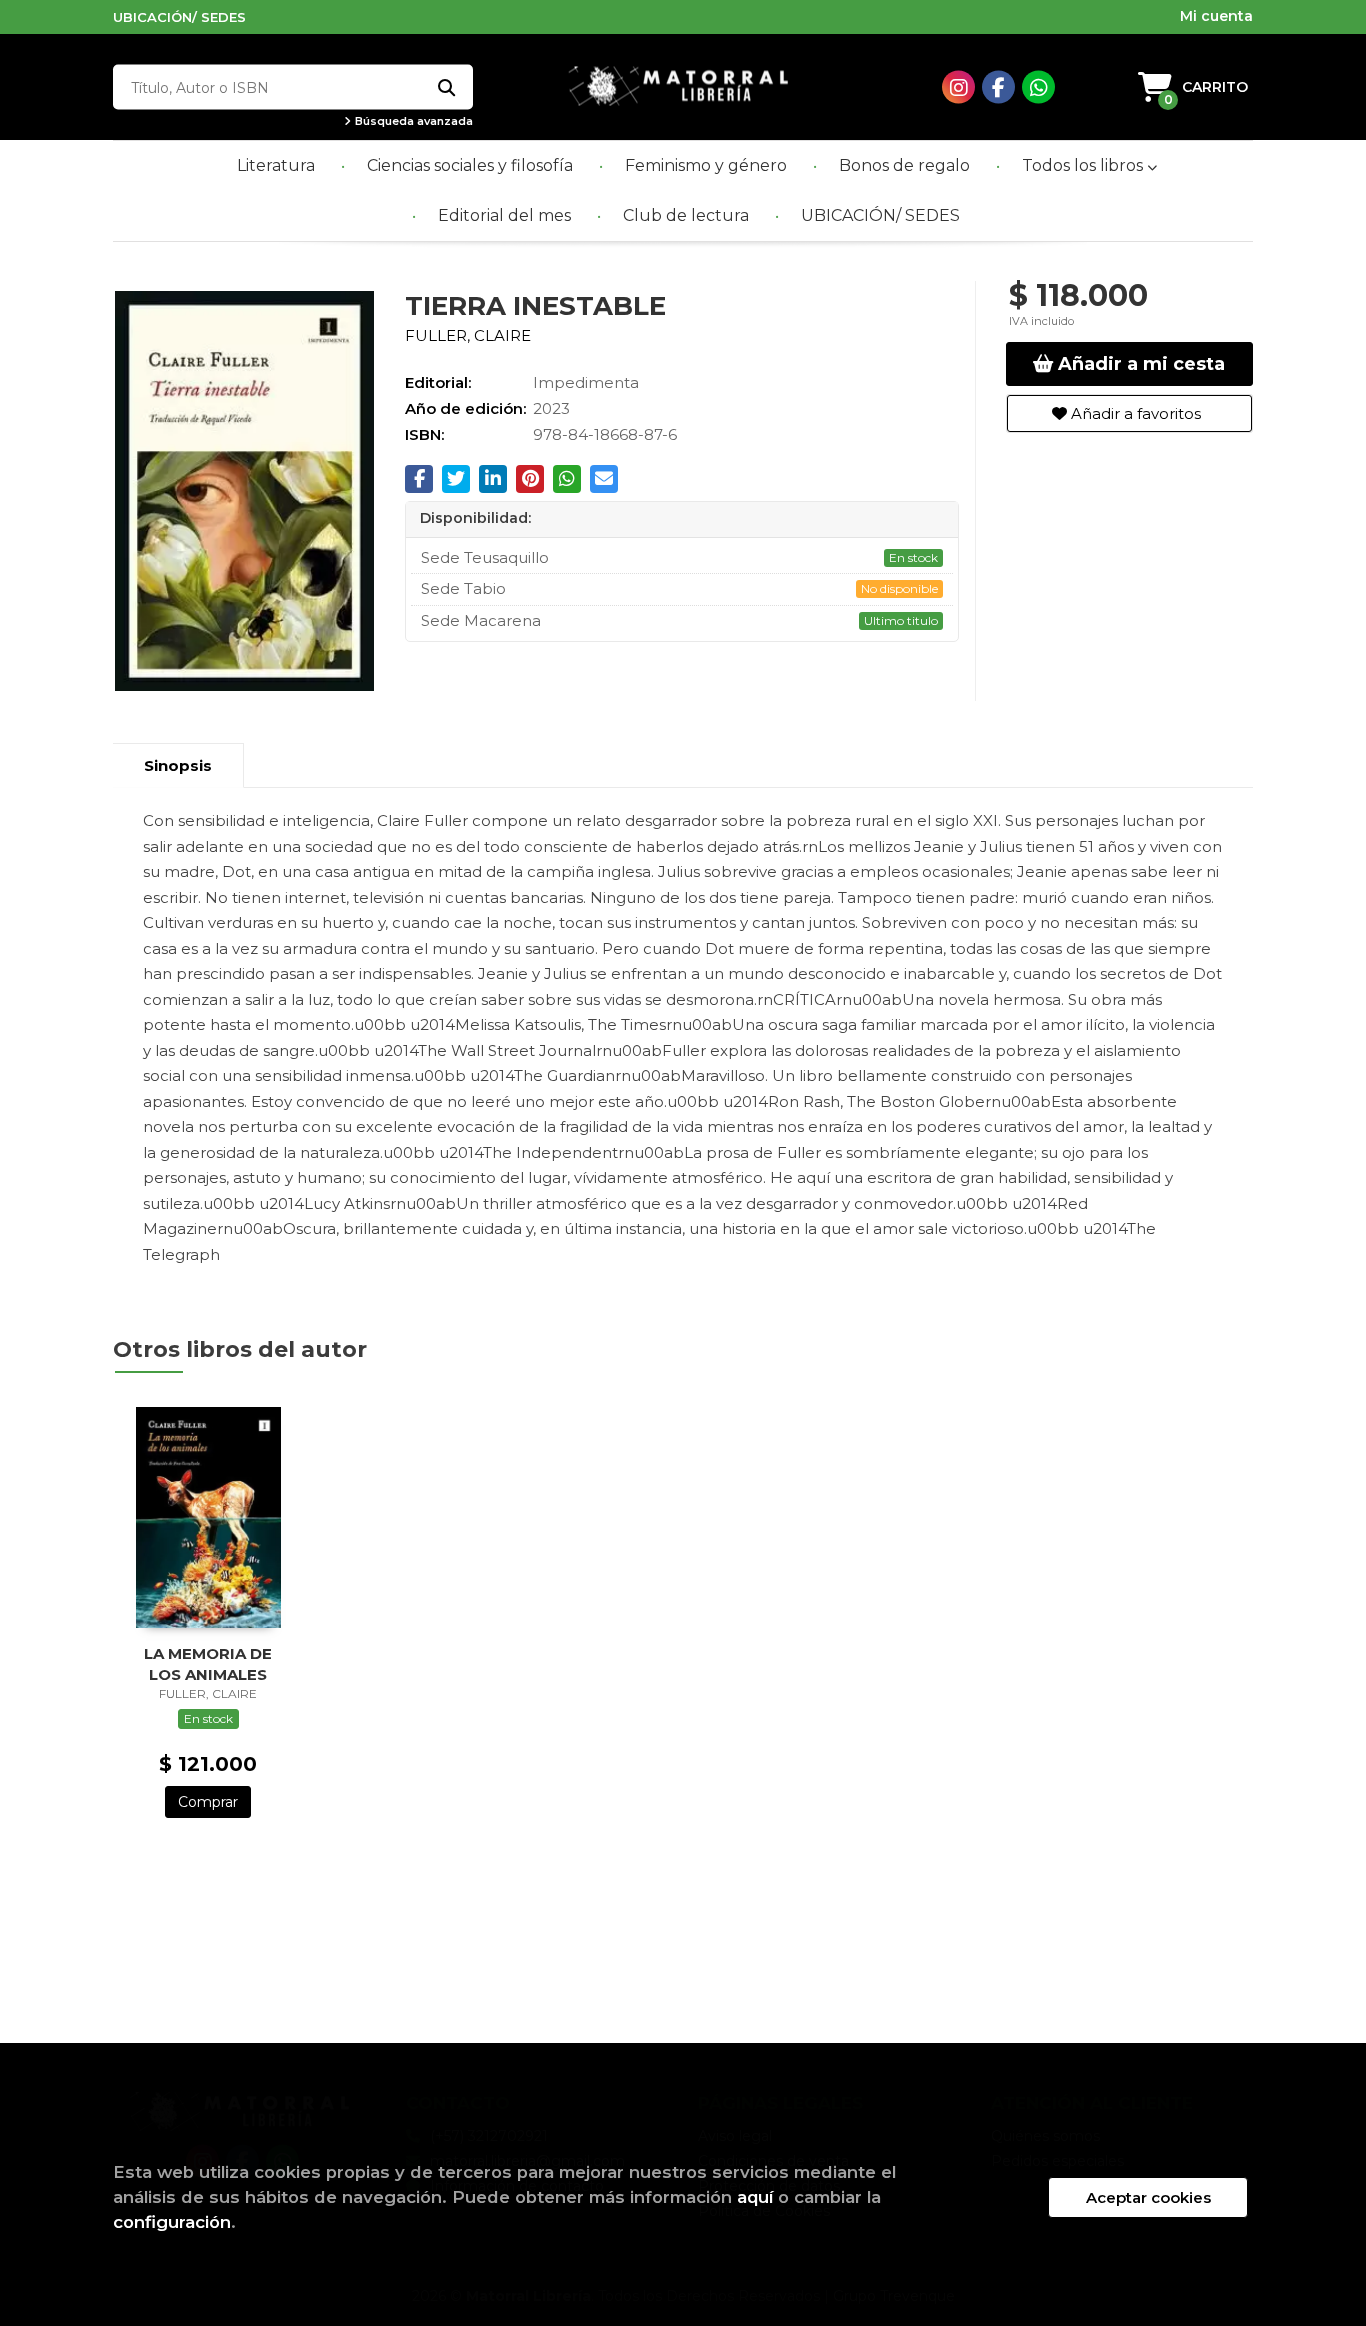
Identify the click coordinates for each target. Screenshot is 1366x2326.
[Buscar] (445, 87)
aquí (755, 2197)
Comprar (208, 1802)
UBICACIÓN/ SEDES (179, 17)
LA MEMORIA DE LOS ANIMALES (208, 1663)
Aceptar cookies (1148, 2197)
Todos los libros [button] (1084, 165)
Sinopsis (178, 765)
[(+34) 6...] (1038, 87)
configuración (172, 2222)
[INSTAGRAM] (958, 87)
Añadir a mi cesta (1139, 364)
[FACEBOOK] (998, 87)
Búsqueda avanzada (412, 121)
